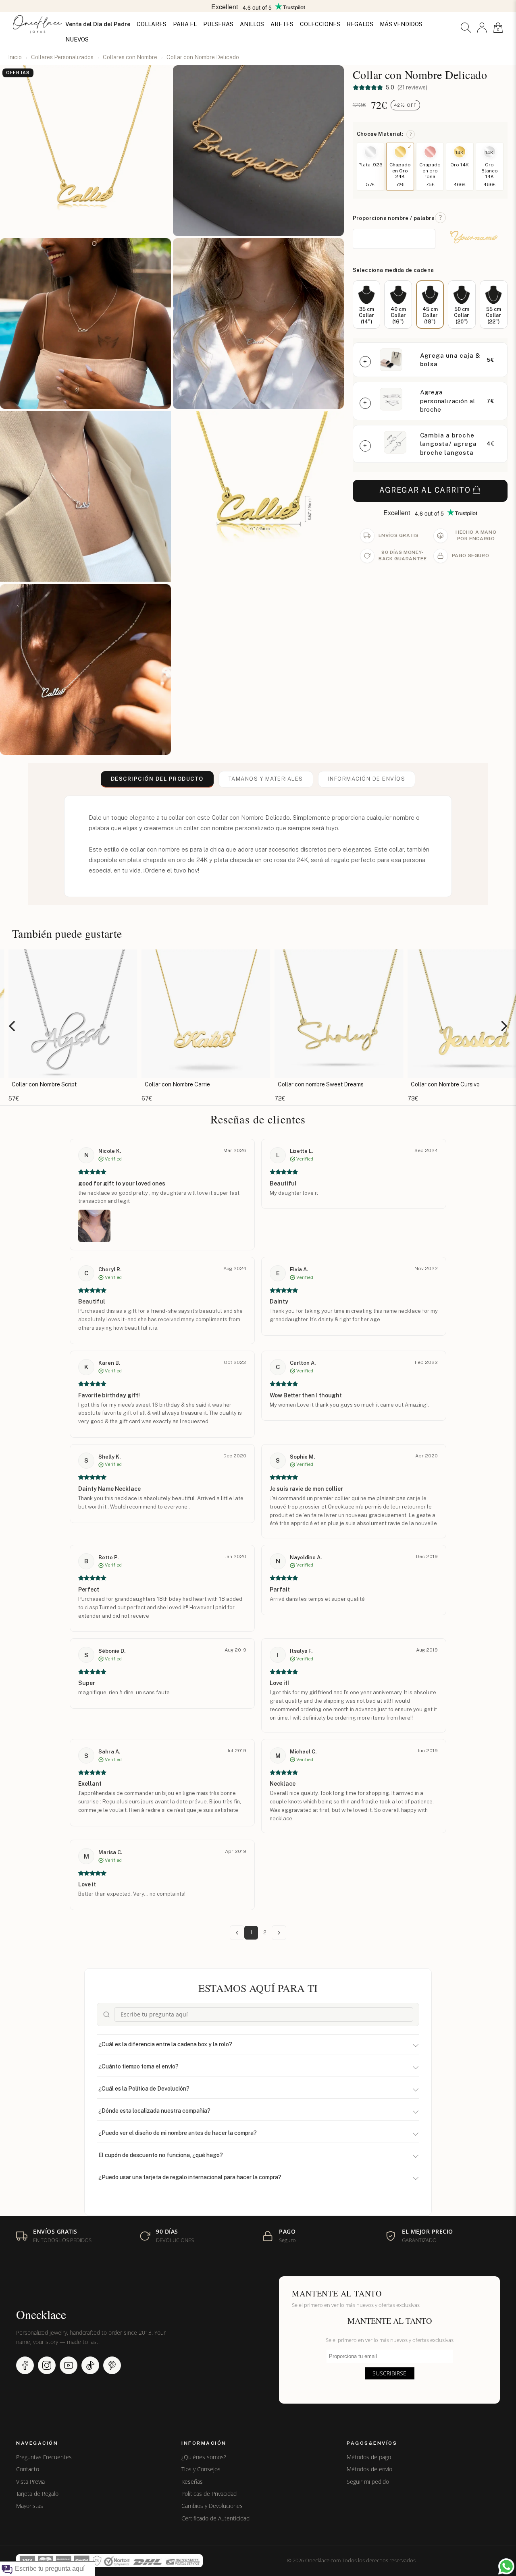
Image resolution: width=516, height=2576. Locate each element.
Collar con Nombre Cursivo (314, 1084)
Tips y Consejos (201, 2469)
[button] (466, 28)
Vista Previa (30, 2482)
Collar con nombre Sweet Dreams (190, 1084)
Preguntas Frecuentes (44, 2457)
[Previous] (13, 1026)
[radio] (367, 305)
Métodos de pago (369, 2457)
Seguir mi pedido (368, 2482)
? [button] (411, 134)
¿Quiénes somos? (204, 2457)
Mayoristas (30, 2506)
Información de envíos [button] (367, 779)
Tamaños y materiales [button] (266, 779)
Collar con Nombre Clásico (447, 1084)
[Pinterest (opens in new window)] (112, 2365)
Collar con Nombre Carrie (46, 1084)
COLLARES (152, 24)
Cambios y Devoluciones (212, 2506)
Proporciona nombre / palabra (394, 218)
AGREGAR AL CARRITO (425, 490)
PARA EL (185, 24)
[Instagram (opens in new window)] (47, 2365)
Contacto (28, 2469)
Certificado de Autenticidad (215, 2518)
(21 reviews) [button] (412, 87)
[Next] (503, 1026)
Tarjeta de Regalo (37, 2494)
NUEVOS (77, 39)
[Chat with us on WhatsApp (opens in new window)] (506, 2566)
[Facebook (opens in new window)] (25, 2365)
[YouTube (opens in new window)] (69, 2365)
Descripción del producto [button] (157, 779)
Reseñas (192, 2482)
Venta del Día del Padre (98, 24)
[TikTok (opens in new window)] (90, 2365)
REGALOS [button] (360, 24)
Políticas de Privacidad (209, 2494)
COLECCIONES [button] (320, 24)
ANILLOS (252, 24)
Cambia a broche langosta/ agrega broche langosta (448, 444)
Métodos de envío (369, 2469)
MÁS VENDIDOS (401, 24)
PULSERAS (218, 24)
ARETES (282, 24)
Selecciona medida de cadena (393, 270)
